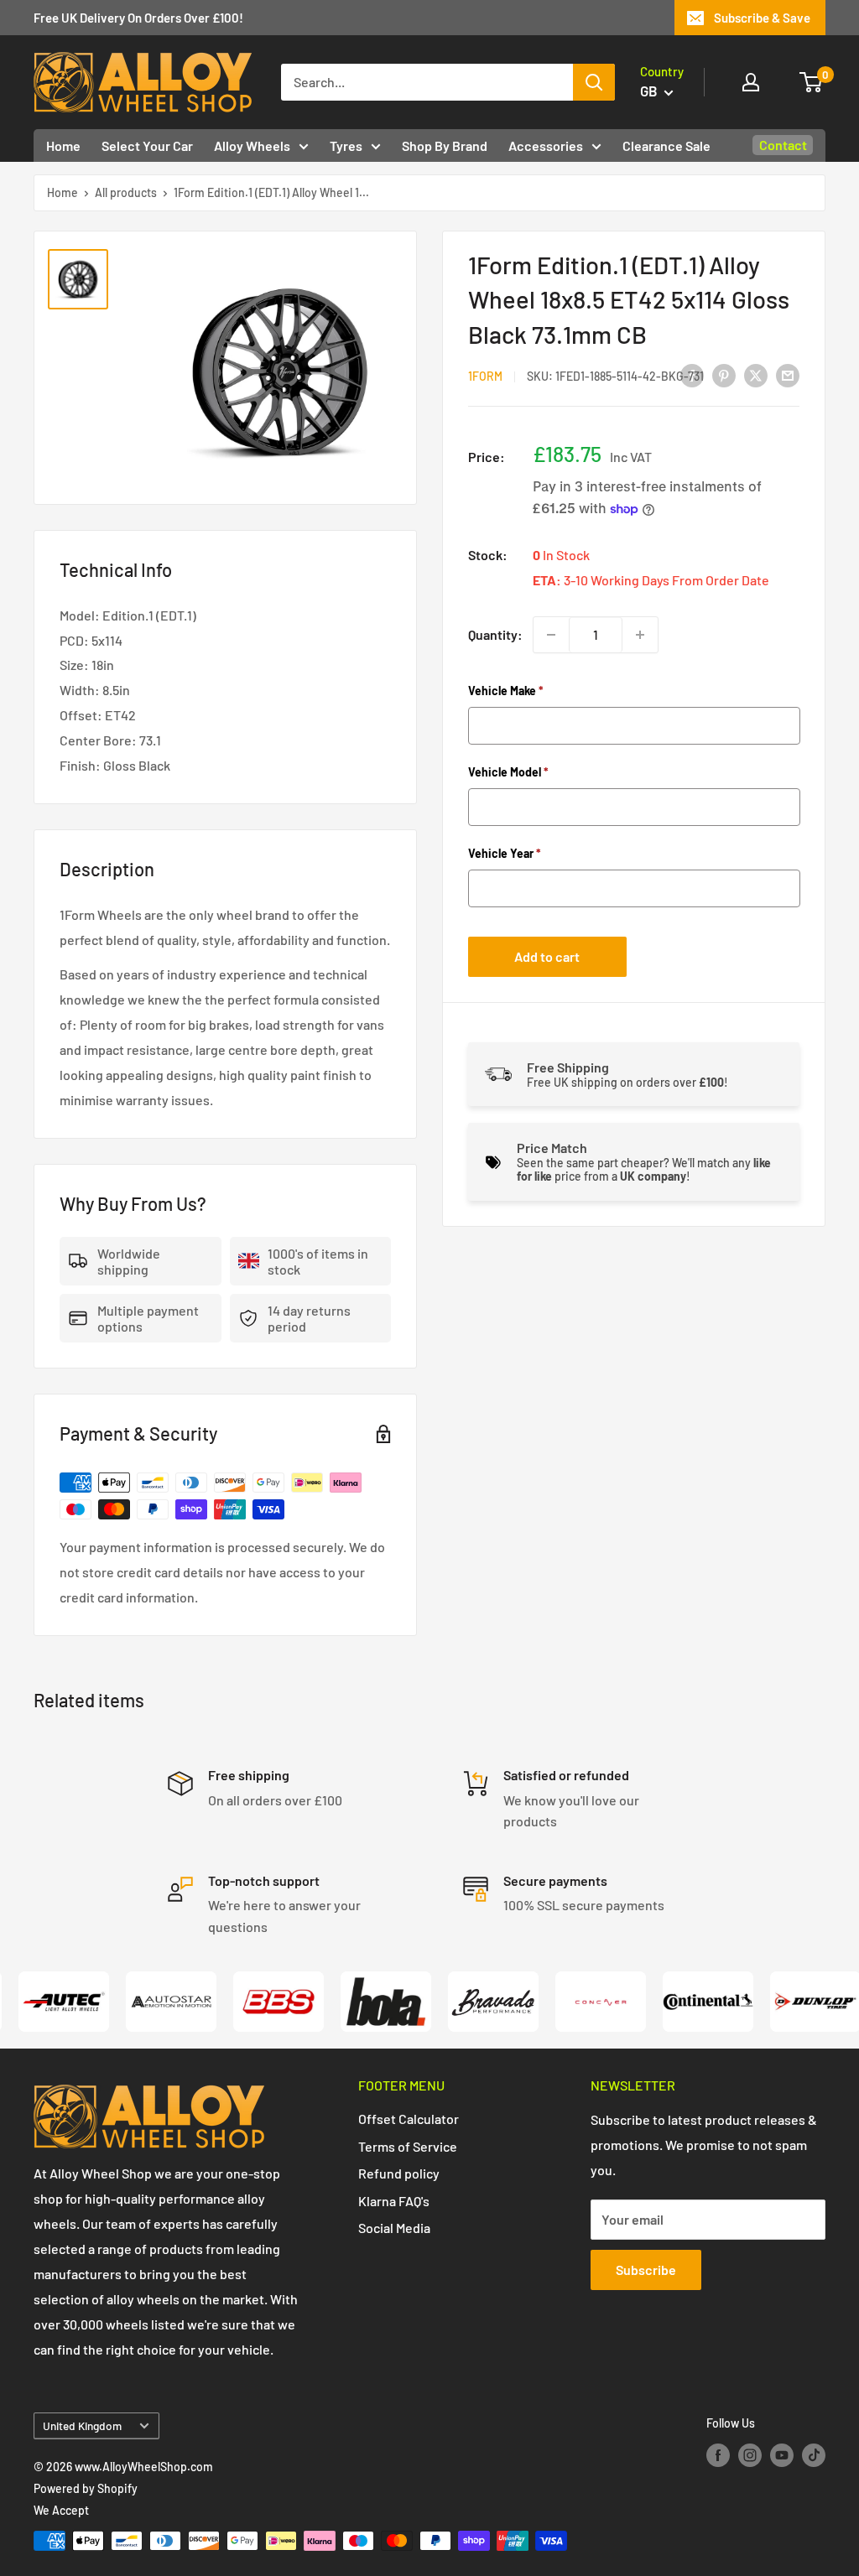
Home (63, 145)
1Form (485, 376)
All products (126, 192)
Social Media (394, 2228)
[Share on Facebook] (692, 374)
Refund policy (399, 2173)
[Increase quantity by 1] (640, 635)
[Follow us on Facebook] (718, 2455)
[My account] (751, 82)
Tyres (346, 145)
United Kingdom (82, 2425)
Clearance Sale (666, 145)
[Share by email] (788, 374)
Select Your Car (147, 145)
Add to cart (547, 956)
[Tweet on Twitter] (756, 374)
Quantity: (495, 634)
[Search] (594, 82)
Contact (783, 145)
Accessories (546, 145)
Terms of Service (408, 2146)
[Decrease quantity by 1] (551, 635)
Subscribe (646, 2270)
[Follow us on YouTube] (782, 2455)
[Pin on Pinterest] (724, 374)
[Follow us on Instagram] (750, 2455)
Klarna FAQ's (394, 2201)
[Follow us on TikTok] (814, 2455)
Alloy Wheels (252, 145)
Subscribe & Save (762, 18)
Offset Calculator (409, 2119)
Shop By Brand (445, 145)
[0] (812, 82)
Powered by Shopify (86, 2488)
